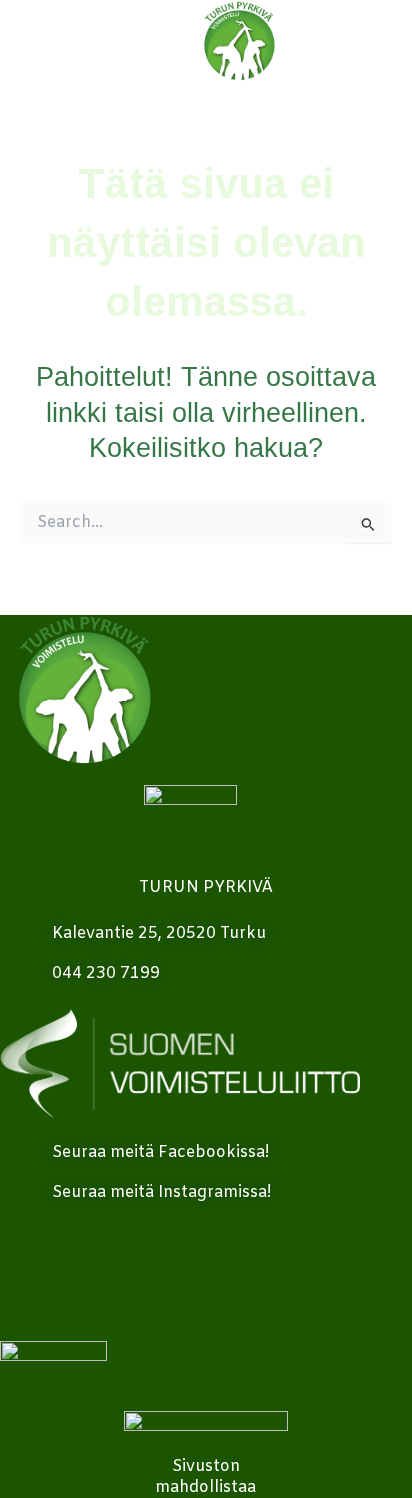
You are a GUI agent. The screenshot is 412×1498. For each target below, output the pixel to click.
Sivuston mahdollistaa (205, 1477)
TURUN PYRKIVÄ (206, 887)
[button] (387, 41)
